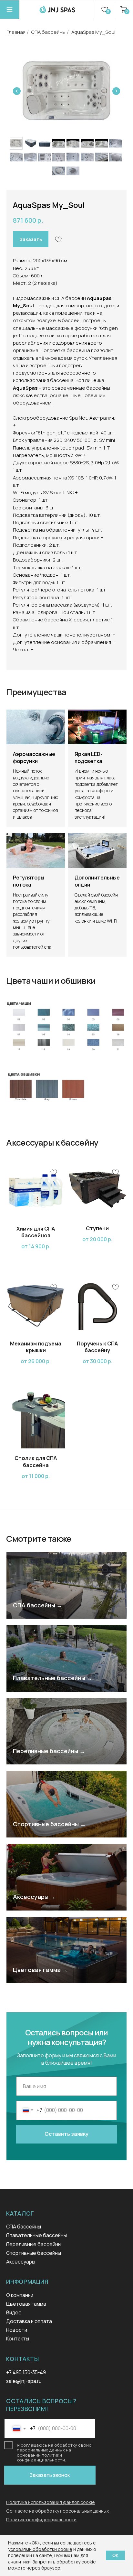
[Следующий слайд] (116, 91)
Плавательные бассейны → (53, 1678)
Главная (16, 32)
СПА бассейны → (38, 1605)
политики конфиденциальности (41, 2457)
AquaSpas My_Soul (93, 32)
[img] (10, 9)
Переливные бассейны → (49, 1751)
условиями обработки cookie (40, 2549)
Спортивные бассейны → (49, 1824)
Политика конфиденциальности (41, 2520)
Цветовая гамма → (40, 1970)
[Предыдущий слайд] (17, 91)
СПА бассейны (48, 32)
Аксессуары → (34, 1897)
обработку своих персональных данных (54, 2447)
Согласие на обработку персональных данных (57, 2511)
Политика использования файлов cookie (51, 2502)
